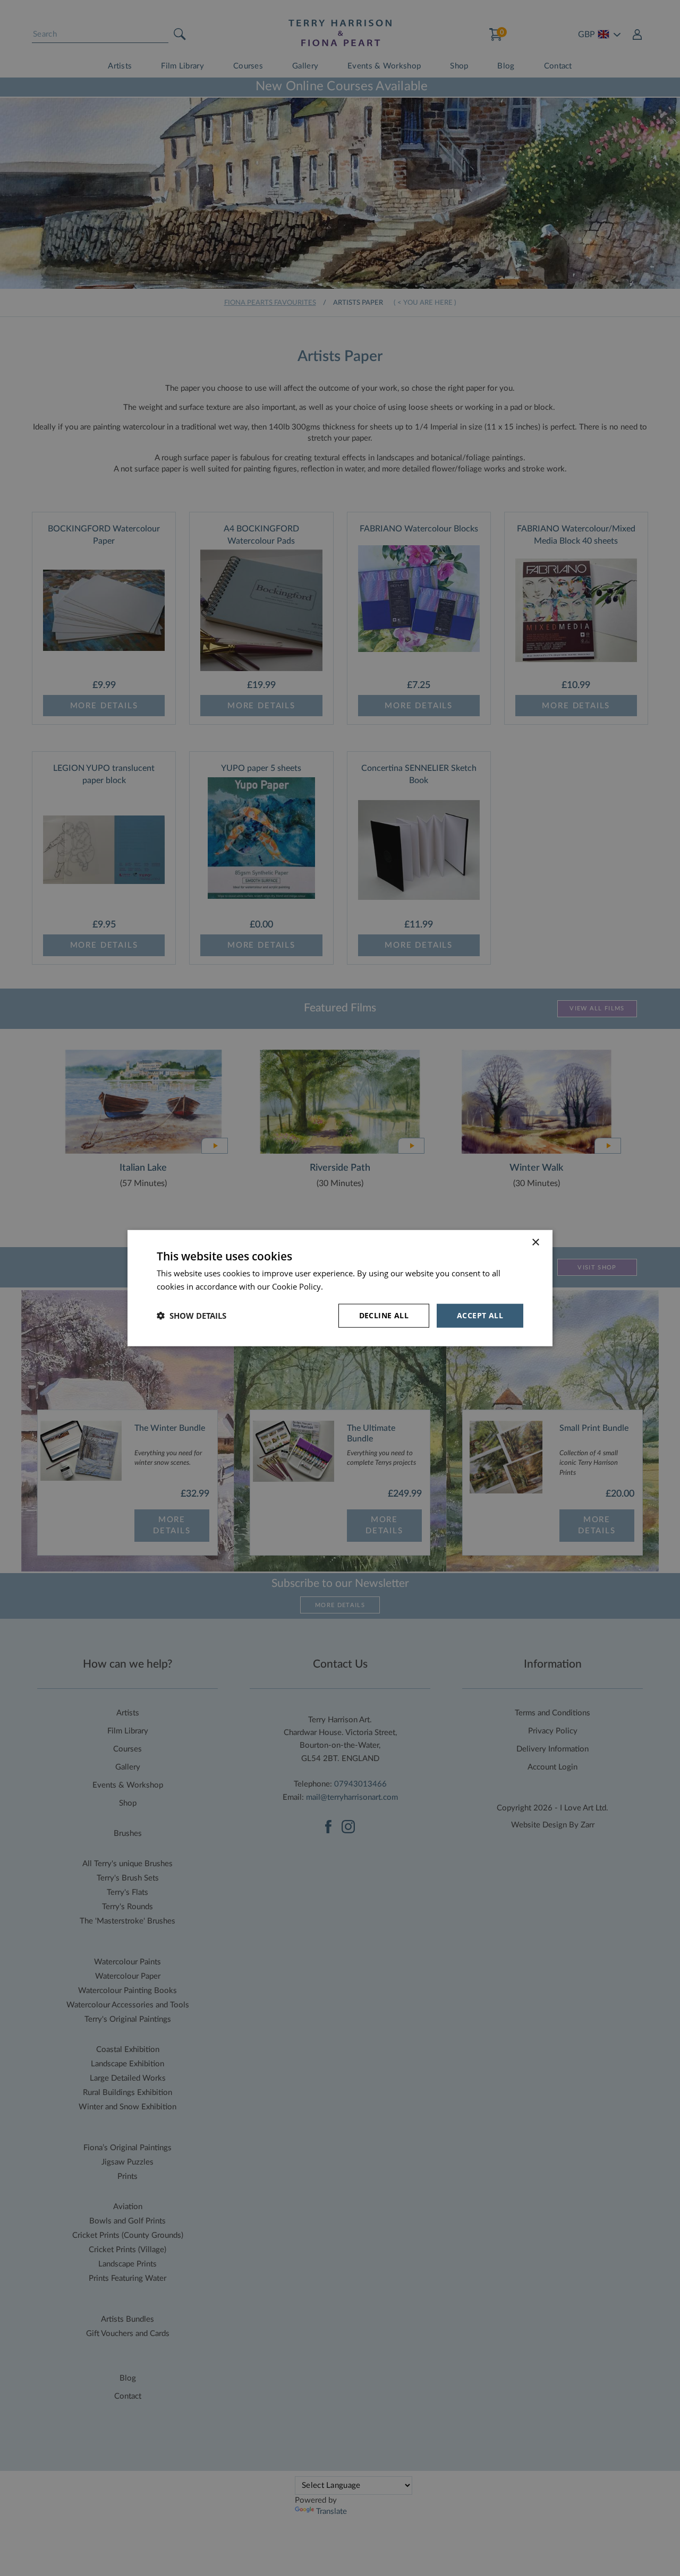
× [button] (535, 1243)
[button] (192, 1316)
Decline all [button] (384, 1315)
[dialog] (340, 1288)
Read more (345, 1286)
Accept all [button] (480, 1315)
